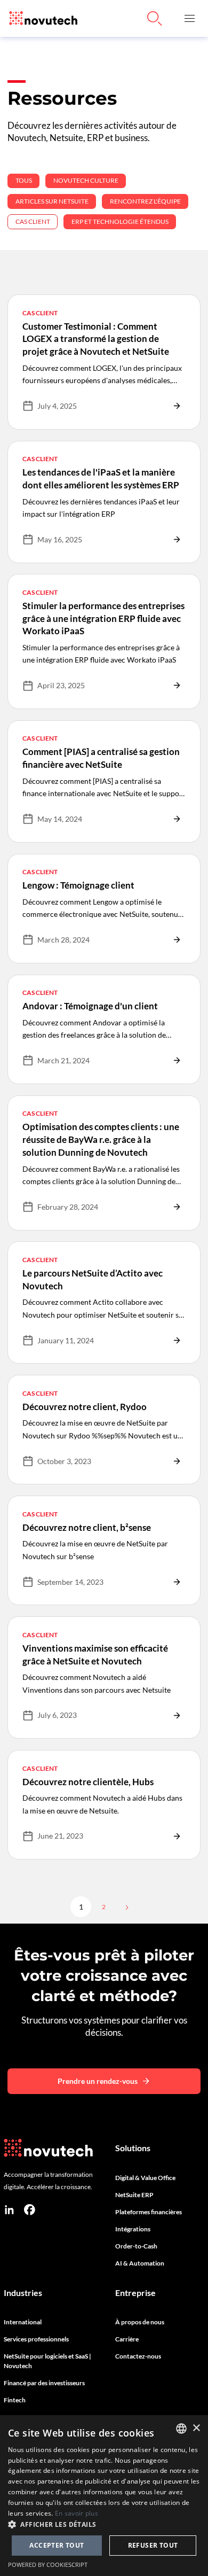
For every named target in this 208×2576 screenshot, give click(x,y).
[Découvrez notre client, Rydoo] (104, 1430)
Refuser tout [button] (153, 2545)
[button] (190, 18)
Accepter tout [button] (57, 2545)
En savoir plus (77, 2513)
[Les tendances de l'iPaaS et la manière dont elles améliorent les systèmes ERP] (104, 502)
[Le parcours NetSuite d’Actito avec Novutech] (104, 1302)
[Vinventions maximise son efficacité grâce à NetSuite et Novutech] (104, 1678)
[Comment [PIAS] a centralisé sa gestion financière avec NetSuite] (104, 781)
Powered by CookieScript (48, 2565)
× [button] (196, 2428)
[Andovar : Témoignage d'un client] (104, 1029)
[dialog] (104, 2496)
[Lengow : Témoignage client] (104, 909)
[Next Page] (126, 1907)
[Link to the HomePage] (41, 18)
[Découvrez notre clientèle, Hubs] (104, 1805)
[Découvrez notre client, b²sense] (104, 1550)
